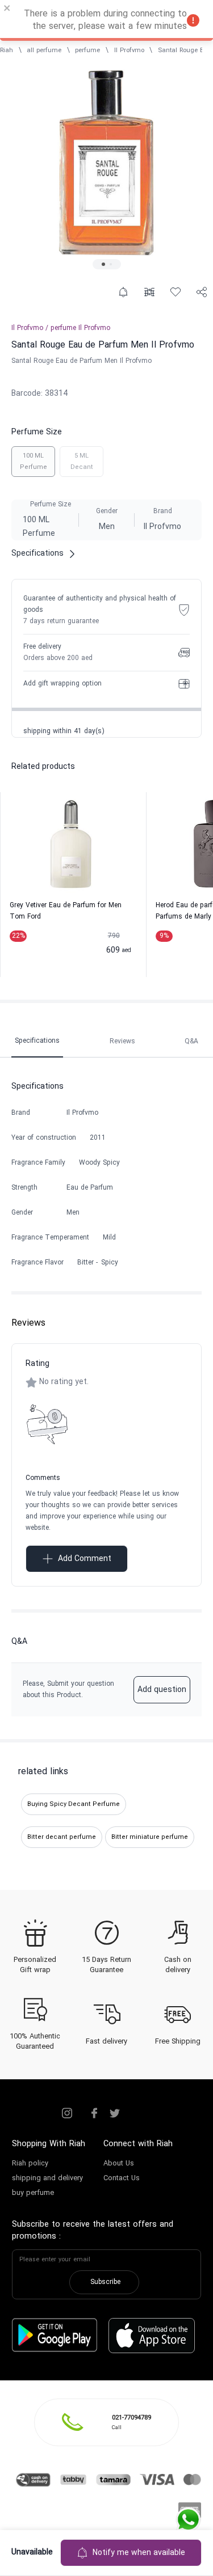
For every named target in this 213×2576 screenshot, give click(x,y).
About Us (119, 2164)
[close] (7, 10)
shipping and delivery (47, 2179)
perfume (87, 50)
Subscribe (105, 2282)
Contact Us (122, 2179)
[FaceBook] (94, 2113)
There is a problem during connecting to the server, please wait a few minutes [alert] (105, 20)
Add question (162, 1690)
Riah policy (30, 2164)
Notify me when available (139, 2553)
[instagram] (67, 2113)
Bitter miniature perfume (150, 1837)
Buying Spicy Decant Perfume (74, 1804)
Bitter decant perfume (62, 1837)
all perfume (44, 50)
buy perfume (33, 2193)
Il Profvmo (129, 50)
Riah (7, 50)
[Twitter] (115, 2113)
